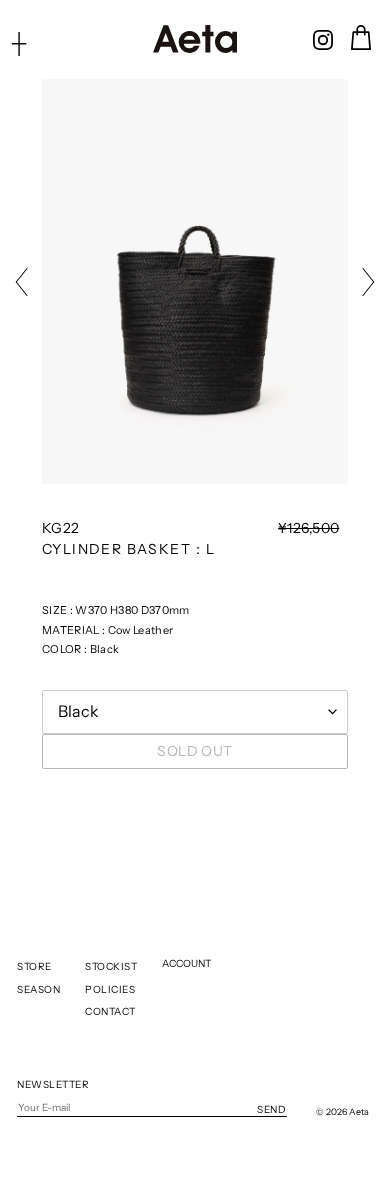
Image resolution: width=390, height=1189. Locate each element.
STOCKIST (111, 966)
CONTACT (110, 1011)
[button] (27, 282)
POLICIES (110, 989)
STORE (34, 966)
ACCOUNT (186, 963)
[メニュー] (19, 43)
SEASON (38, 989)
